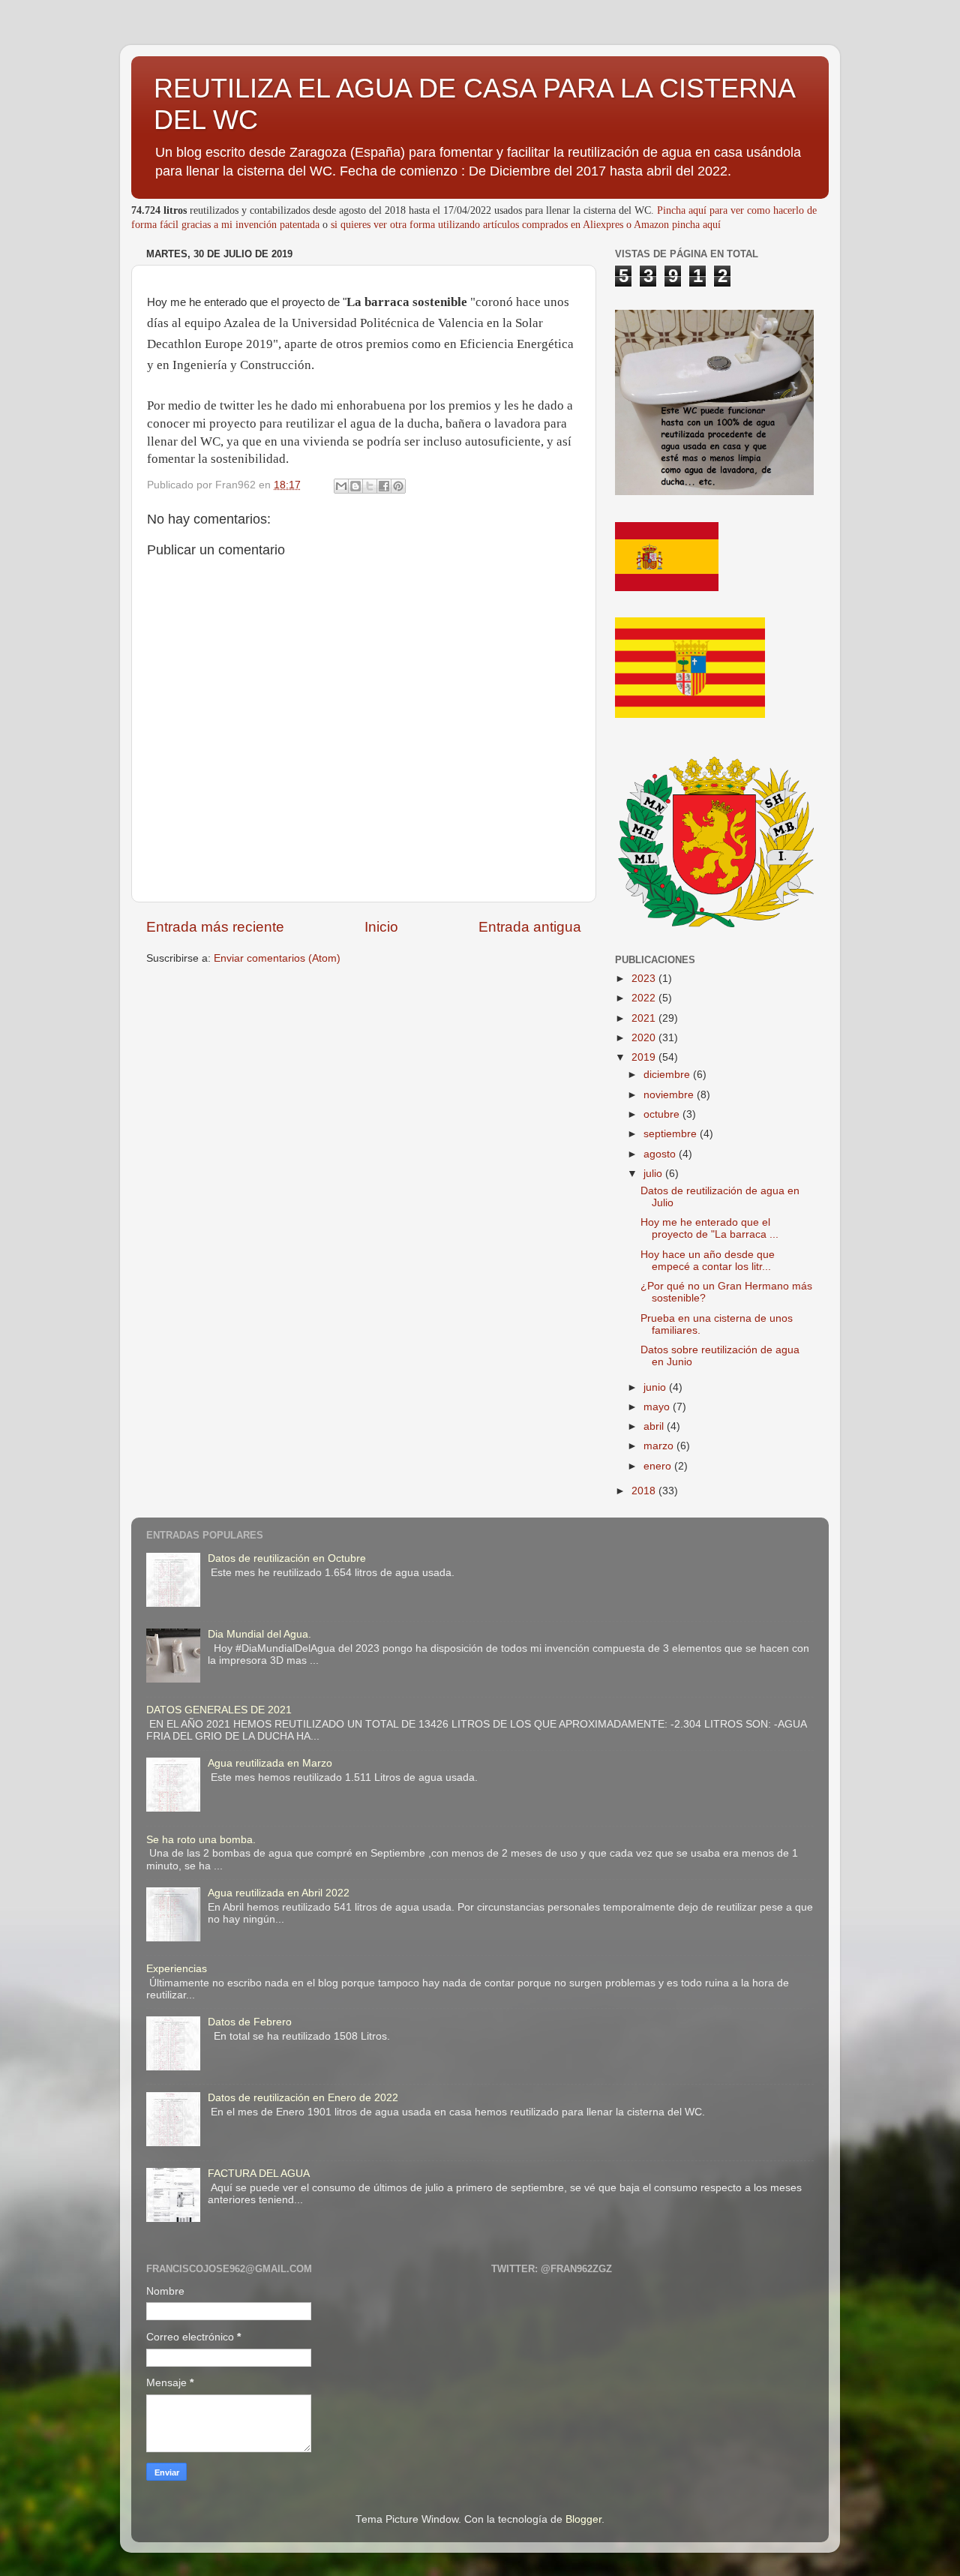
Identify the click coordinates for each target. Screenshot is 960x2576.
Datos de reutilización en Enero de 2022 (303, 2098)
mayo (658, 1407)
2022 (645, 998)
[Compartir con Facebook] (384, 486)
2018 (645, 1491)
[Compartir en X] (370, 486)
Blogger (583, 2519)
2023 (645, 979)
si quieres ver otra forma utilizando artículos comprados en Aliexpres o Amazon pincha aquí (526, 225)
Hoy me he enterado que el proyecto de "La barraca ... (709, 1228)
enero (659, 1466)
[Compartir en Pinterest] (398, 486)
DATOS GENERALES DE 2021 (219, 1710)
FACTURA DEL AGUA (259, 2174)
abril (655, 1426)
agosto (661, 1154)
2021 (645, 1018)
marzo (660, 1446)
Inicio (381, 927)
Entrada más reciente (215, 927)
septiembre (672, 1134)
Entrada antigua (530, 927)
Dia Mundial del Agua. (259, 1634)
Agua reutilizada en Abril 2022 (279, 1893)
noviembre (670, 1095)
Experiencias (177, 1969)
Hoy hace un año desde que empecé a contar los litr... (708, 1261)
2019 (645, 1057)
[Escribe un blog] (355, 486)
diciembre (668, 1075)
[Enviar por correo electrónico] (341, 486)
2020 (645, 1038)
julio (654, 1174)
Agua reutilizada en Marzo (270, 1763)
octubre (663, 1114)
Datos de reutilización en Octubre (287, 1558)
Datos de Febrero (250, 2022)
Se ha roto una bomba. (201, 1840)
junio (656, 1387)
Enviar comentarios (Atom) (277, 958)
